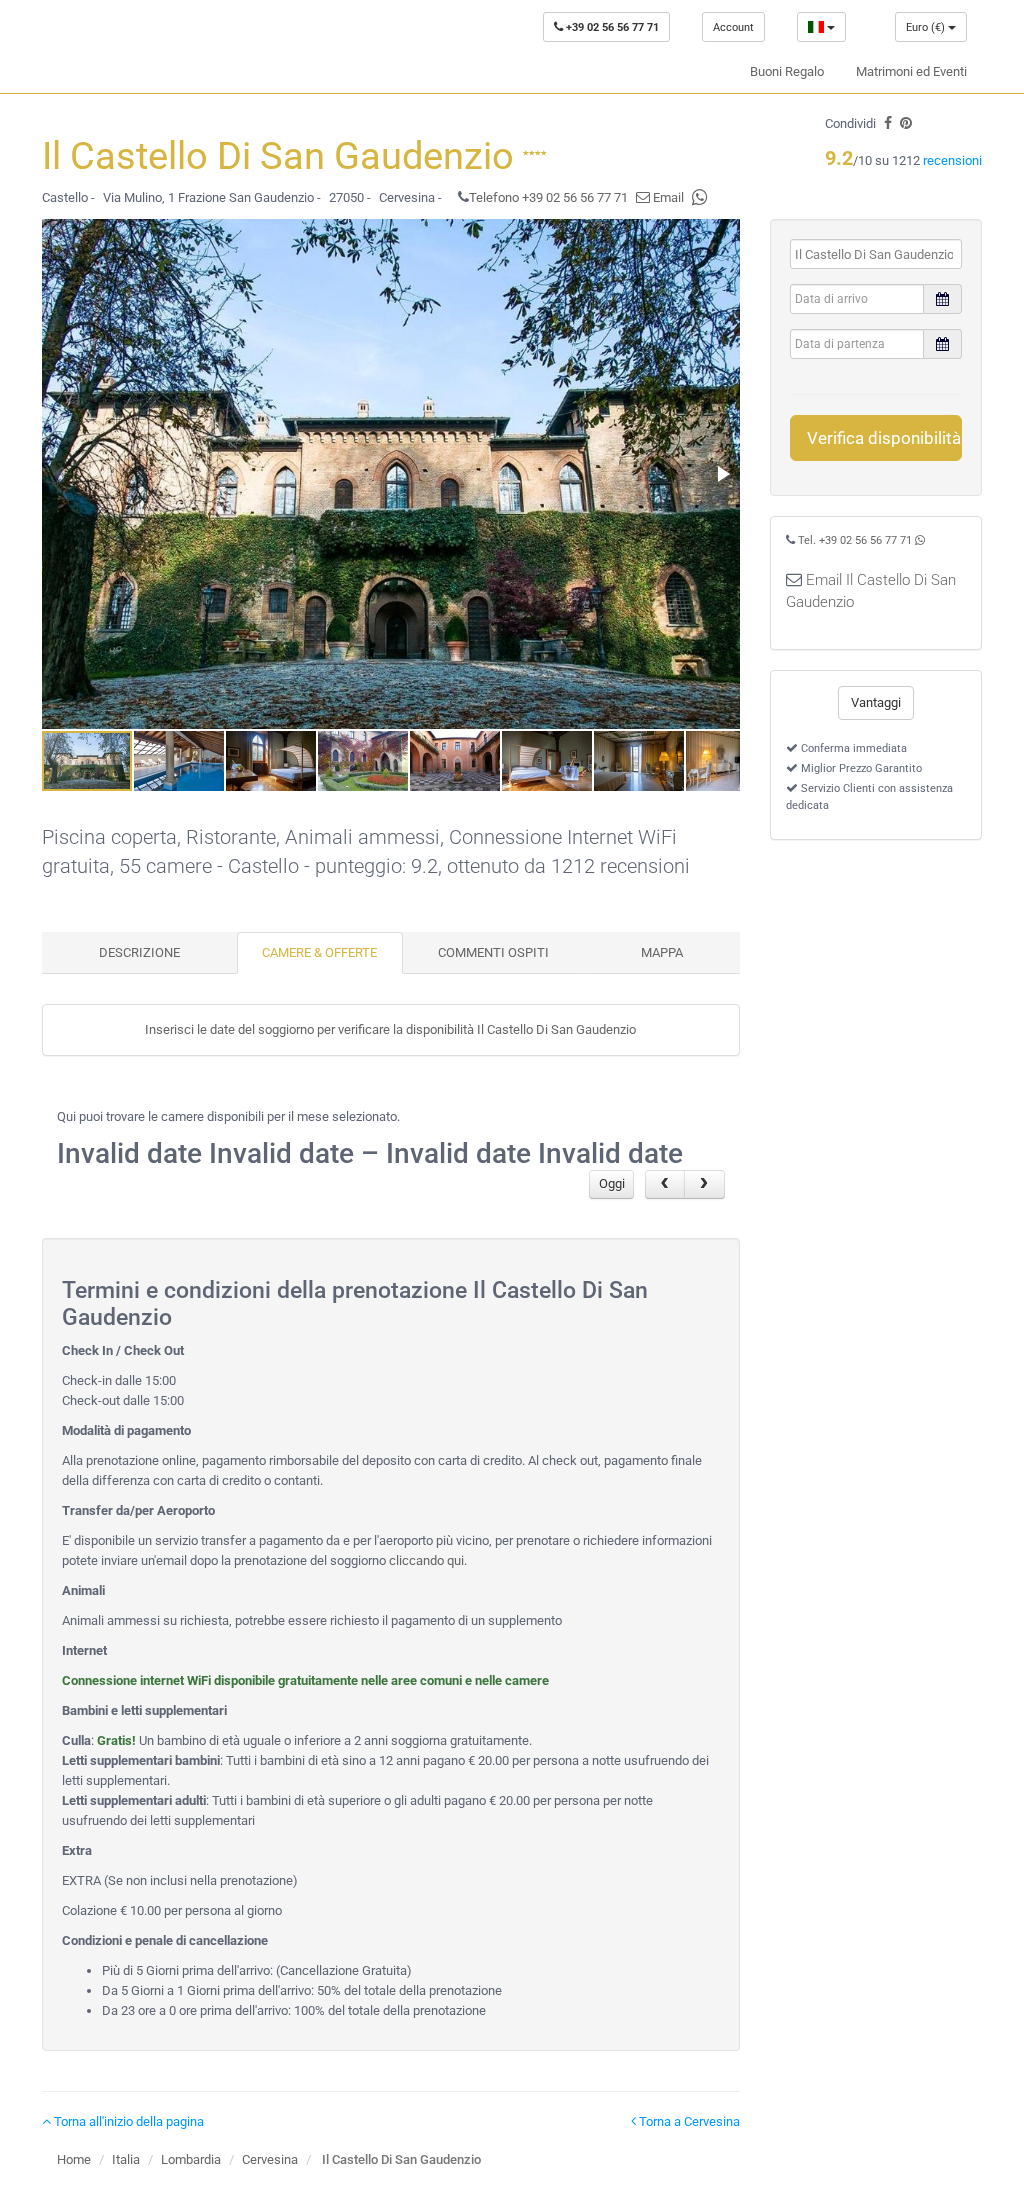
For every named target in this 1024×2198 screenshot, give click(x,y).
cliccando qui (426, 1560)
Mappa (662, 952)
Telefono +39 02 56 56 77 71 (548, 197)
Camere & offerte (319, 952)
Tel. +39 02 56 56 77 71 (855, 540)
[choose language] (821, 27)
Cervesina (270, 2159)
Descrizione (139, 952)
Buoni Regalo (787, 71)
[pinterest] (906, 123)
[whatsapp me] (920, 540)
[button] (722, 474)
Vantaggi (876, 702)
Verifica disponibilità (884, 438)
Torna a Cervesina (688, 2121)
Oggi (612, 1183)
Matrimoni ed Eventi (911, 71)
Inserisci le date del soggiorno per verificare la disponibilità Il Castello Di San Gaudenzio (390, 1029)
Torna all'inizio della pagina (127, 2121)
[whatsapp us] (700, 197)
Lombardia (191, 2159)
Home (74, 2159)
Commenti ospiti (493, 952)
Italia (126, 2159)
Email (667, 197)
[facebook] (888, 123)
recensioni (952, 160)
